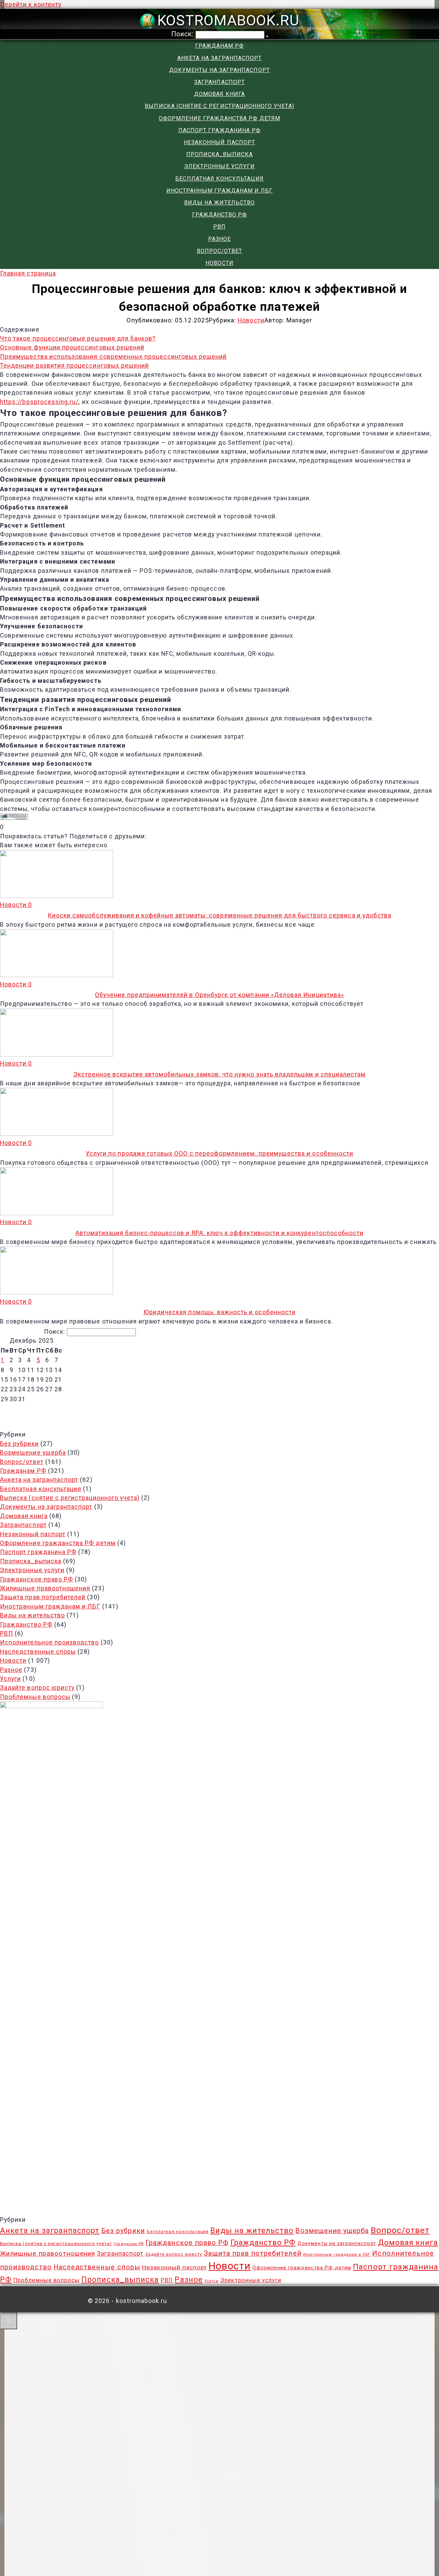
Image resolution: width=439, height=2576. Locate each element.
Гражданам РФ (220, 46)
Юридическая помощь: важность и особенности (219, 1312)
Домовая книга (219, 94)
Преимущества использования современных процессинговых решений (113, 357)
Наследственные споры (38, 1652)
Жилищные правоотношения (45, 1588)
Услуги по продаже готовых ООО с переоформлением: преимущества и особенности (219, 1154)
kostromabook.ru (228, 20)
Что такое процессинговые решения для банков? (78, 338)
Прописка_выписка (220, 154)
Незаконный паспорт (219, 142)
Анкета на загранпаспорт (219, 58)
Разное (219, 239)
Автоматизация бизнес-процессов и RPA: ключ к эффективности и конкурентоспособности (220, 1233)
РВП (219, 227)
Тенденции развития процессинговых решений (74, 366)
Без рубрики (19, 1444)
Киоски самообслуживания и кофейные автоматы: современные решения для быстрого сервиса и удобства (219, 915)
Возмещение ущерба (33, 1453)
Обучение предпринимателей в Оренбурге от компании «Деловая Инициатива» (219, 995)
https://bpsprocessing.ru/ (39, 402)
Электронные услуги (219, 166)
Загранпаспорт (219, 82)
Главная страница (28, 273)
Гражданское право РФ (37, 1579)
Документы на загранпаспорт (219, 70)
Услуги (10, 1679)
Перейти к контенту (31, 4)
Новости (219, 263)
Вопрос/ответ (220, 251)
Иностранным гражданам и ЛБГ (220, 191)
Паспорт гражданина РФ (219, 130)
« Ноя (216, 1410)
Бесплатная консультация (219, 179)
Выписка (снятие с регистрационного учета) (219, 106)
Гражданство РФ (220, 215)
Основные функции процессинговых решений (72, 347)
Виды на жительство (219, 203)
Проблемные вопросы (35, 1697)
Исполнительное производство (50, 1642)
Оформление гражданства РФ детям (219, 118)
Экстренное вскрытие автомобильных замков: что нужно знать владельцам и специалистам (220, 1074)
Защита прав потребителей (43, 1597)
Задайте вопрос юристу (37, 1688)
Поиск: (183, 34)
